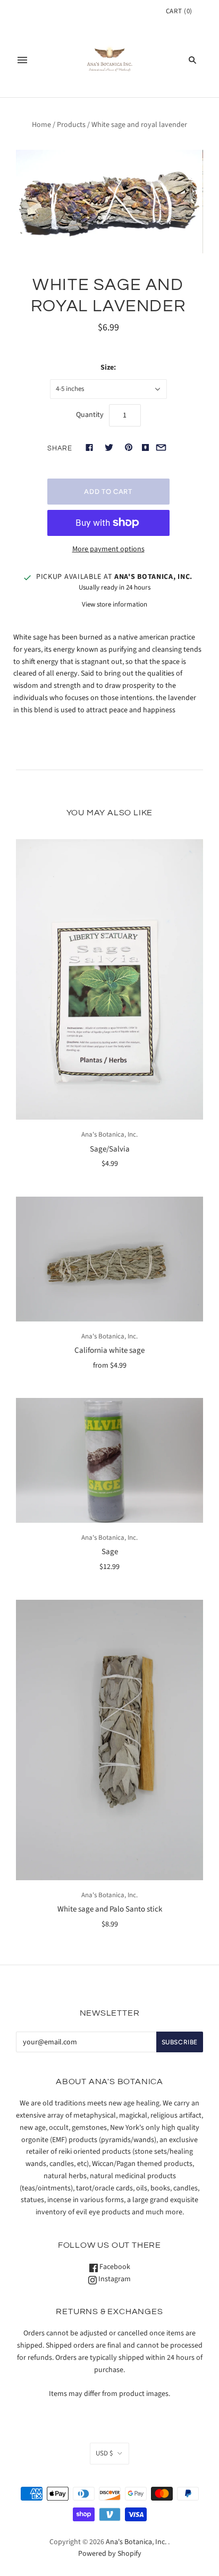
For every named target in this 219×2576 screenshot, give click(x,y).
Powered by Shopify (110, 2554)
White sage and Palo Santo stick (110, 1909)
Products (71, 125)
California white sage (109, 1350)
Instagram (114, 2279)
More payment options (108, 549)
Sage (110, 1552)
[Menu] (22, 60)
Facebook (114, 2267)
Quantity (90, 415)
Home (41, 125)
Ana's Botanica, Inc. (109, 1135)
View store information (115, 604)
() (179, 11)
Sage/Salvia (110, 1149)
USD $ (104, 2453)
